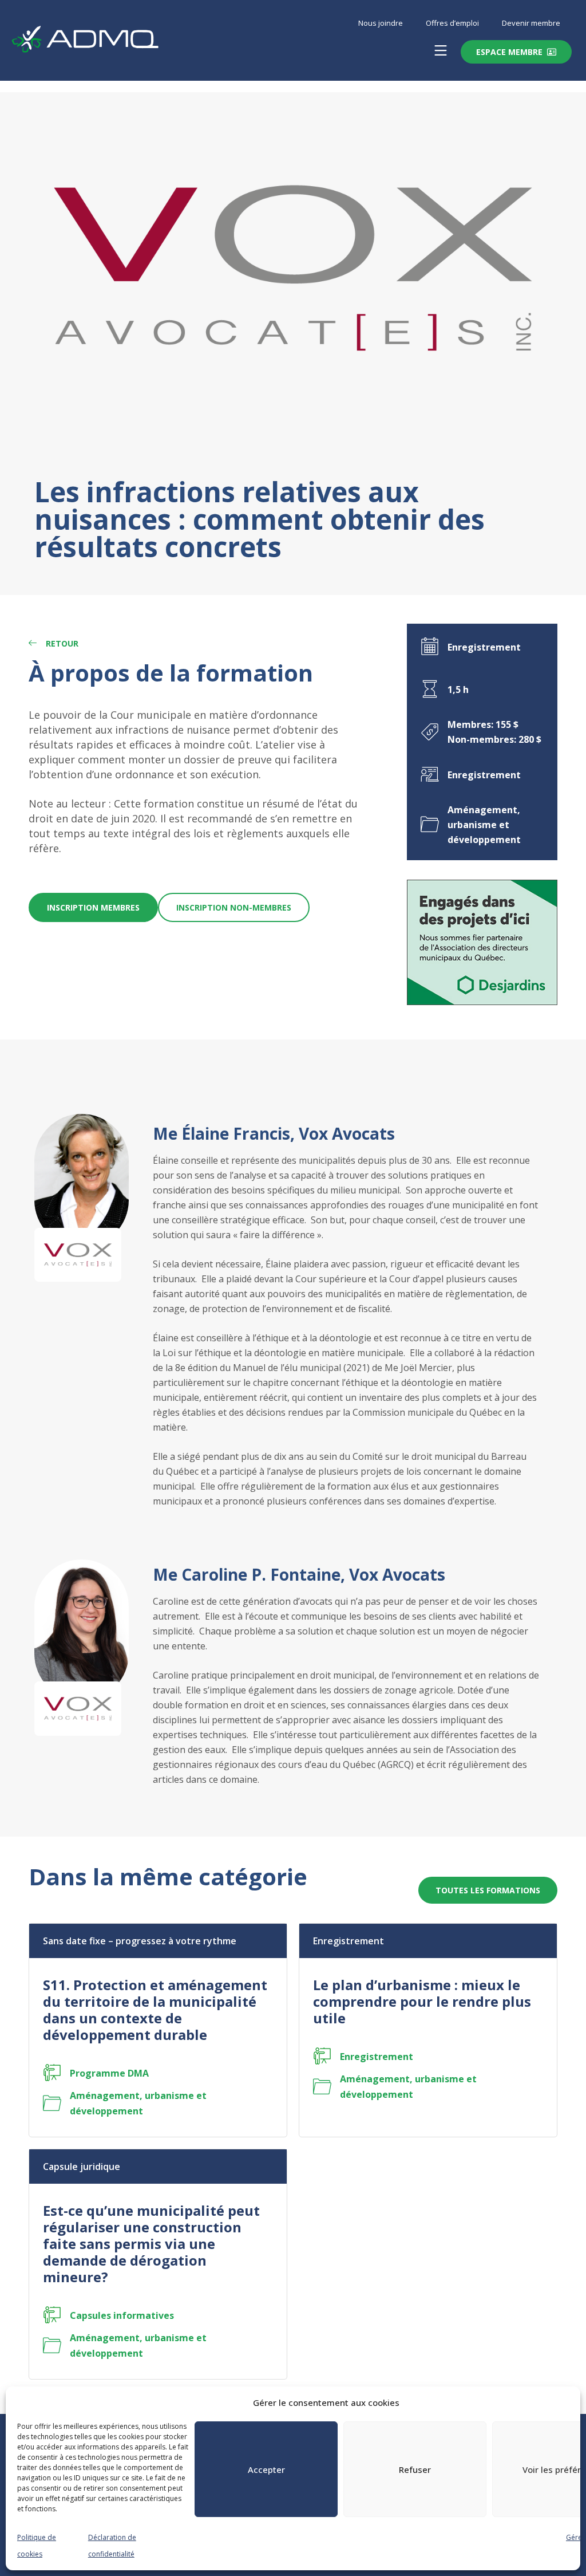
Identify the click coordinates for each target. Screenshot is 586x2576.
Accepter (266, 2469)
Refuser (415, 2469)
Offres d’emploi (452, 23)
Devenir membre (531, 23)
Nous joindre (381, 23)
